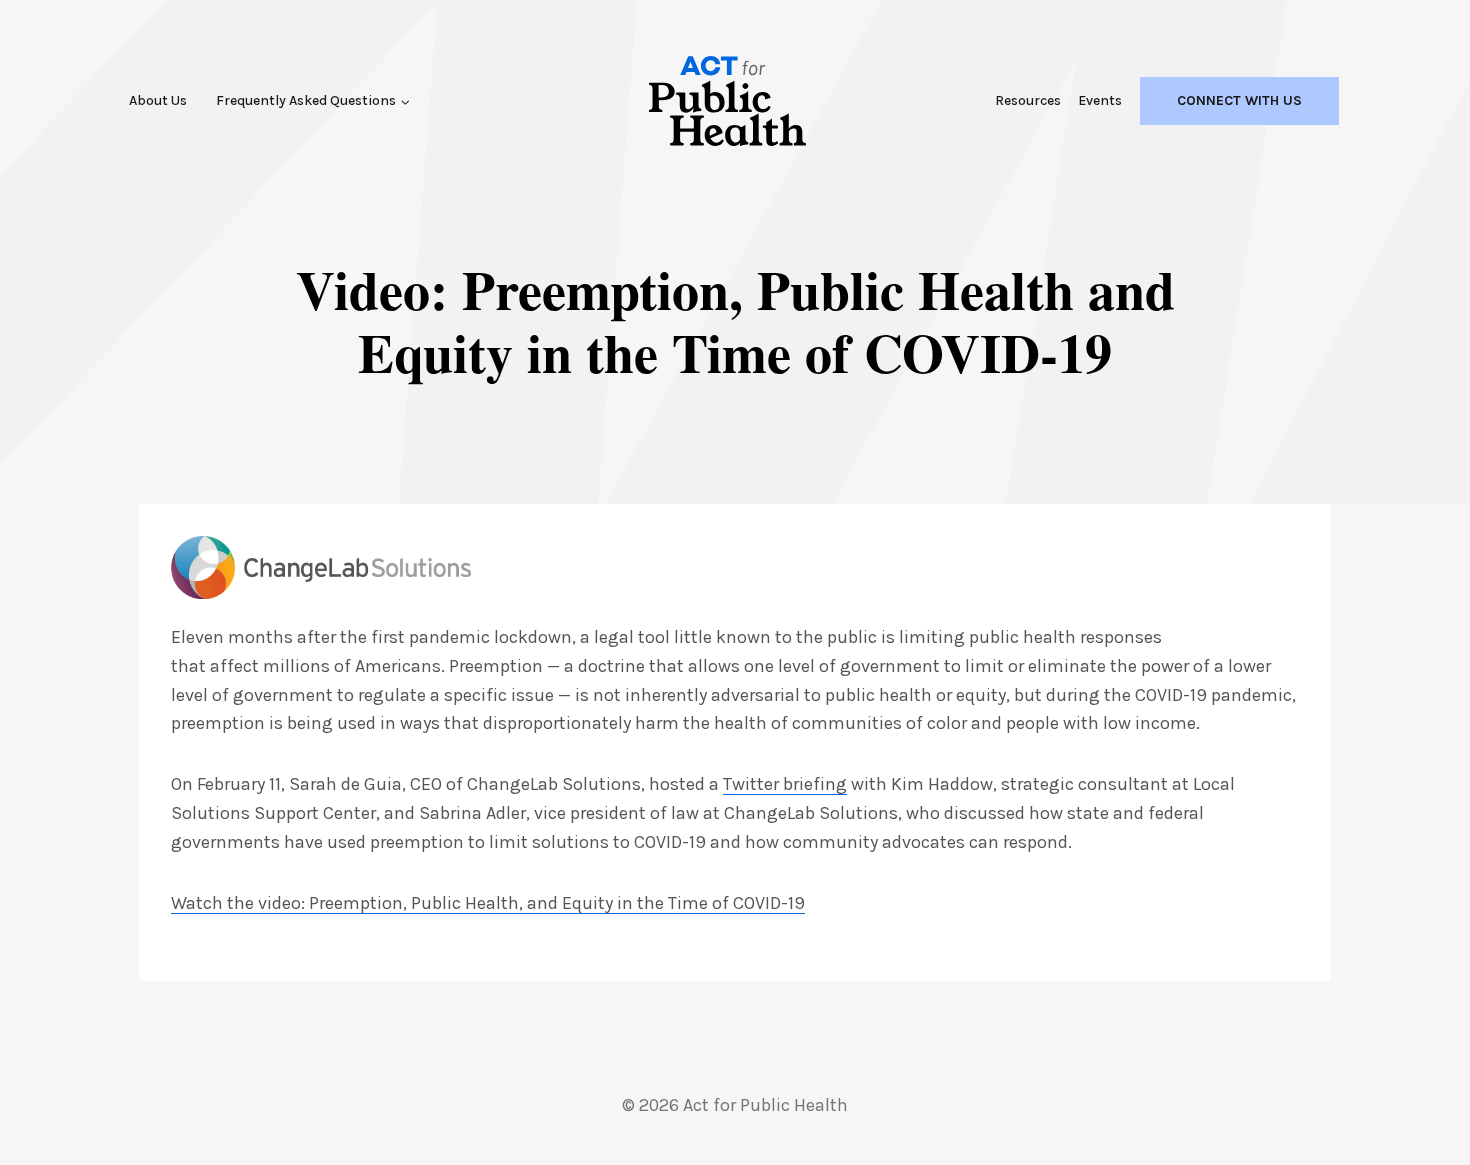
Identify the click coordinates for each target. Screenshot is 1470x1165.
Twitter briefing (785, 784)
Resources (1028, 100)
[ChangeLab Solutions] (321, 567)
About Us (158, 100)
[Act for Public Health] (727, 101)
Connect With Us (1239, 100)
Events (1100, 100)
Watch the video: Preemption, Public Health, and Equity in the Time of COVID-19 (488, 903)
